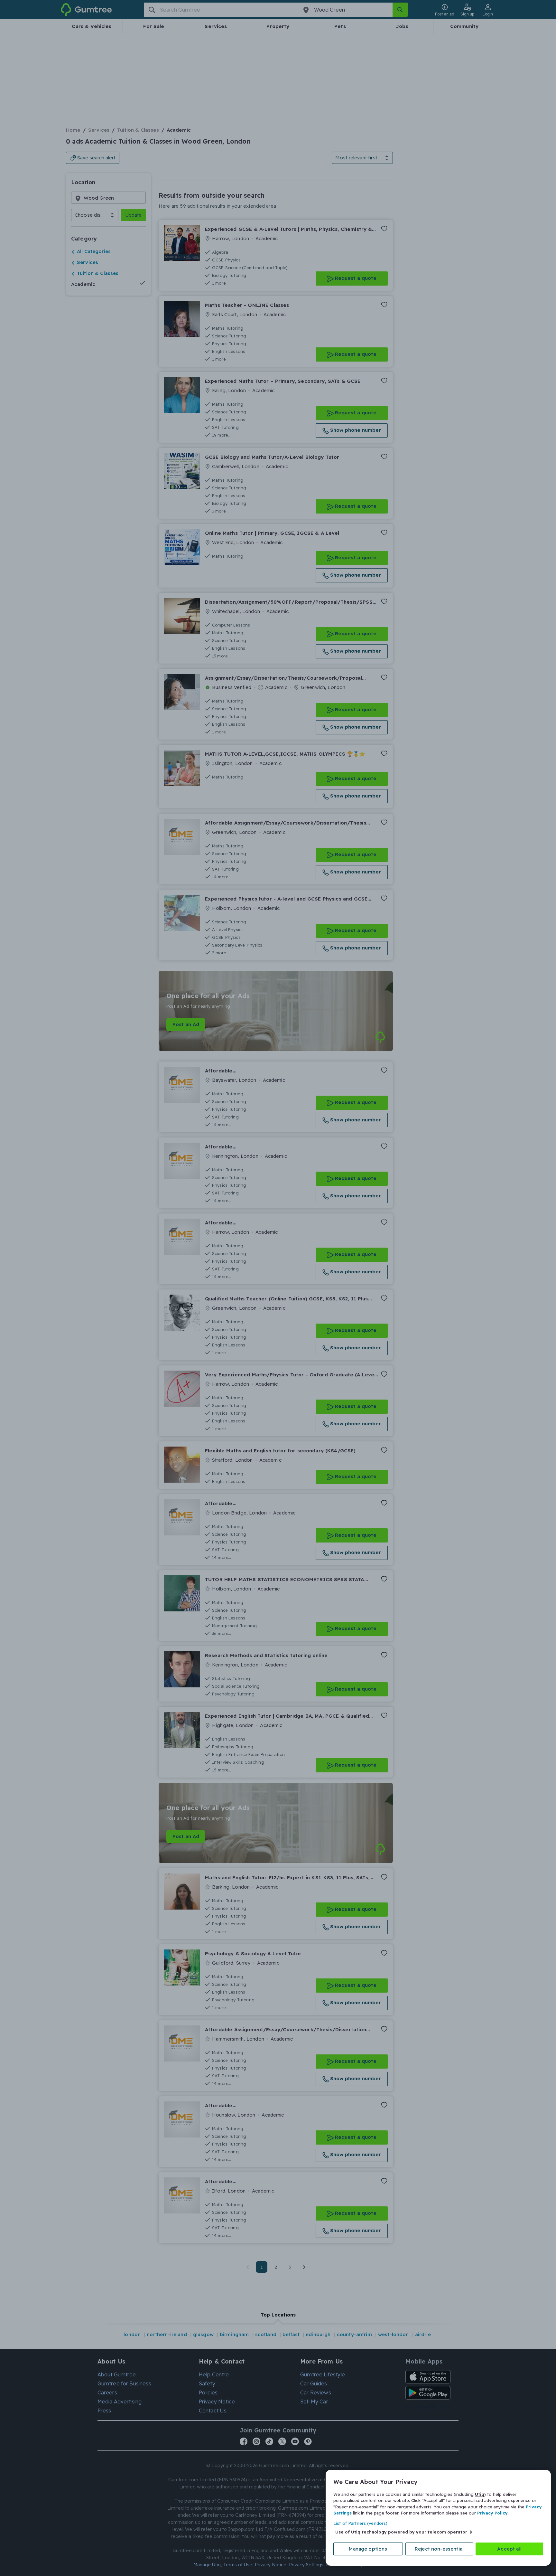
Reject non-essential (439, 2549)
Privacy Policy (492, 2513)
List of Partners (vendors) (360, 2523)
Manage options (368, 2549)
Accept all (509, 2549)
